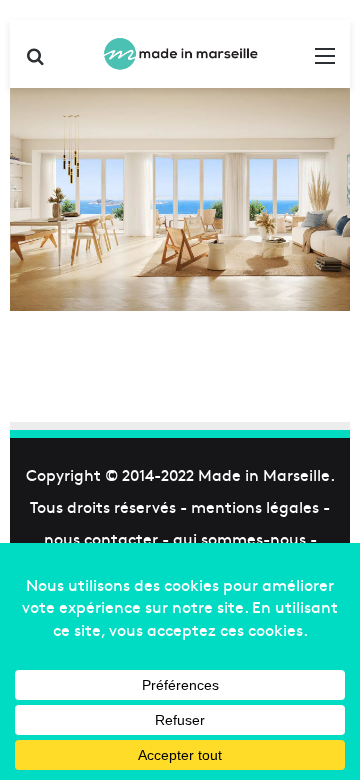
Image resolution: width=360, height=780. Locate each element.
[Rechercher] (35, 61)
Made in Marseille (264, 474)
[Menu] (325, 61)
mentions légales (255, 506)
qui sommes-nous (239, 538)
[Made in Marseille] (180, 54)
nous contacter (101, 538)
